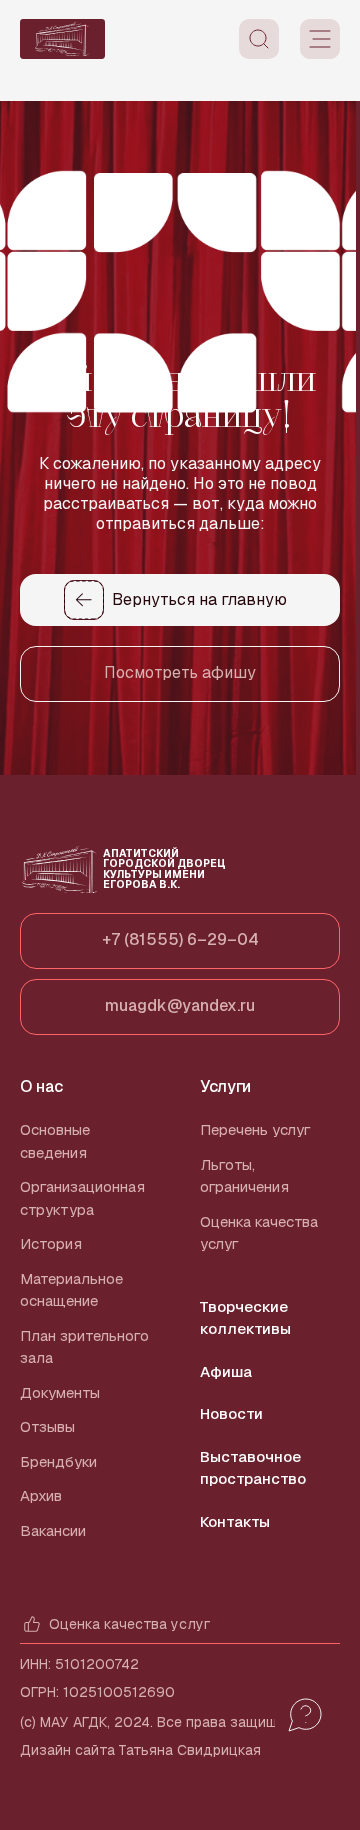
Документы (60, 1392)
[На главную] (62, 39)
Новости (231, 1413)
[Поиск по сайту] (259, 39)
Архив (41, 1495)
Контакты (235, 1521)
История (51, 1243)
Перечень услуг (255, 1129)
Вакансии (53, 1530)
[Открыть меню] (320, 39)
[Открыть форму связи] (305, 1715)
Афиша (226, 1371)
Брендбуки (58, 1461)
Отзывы (47, 1426)
